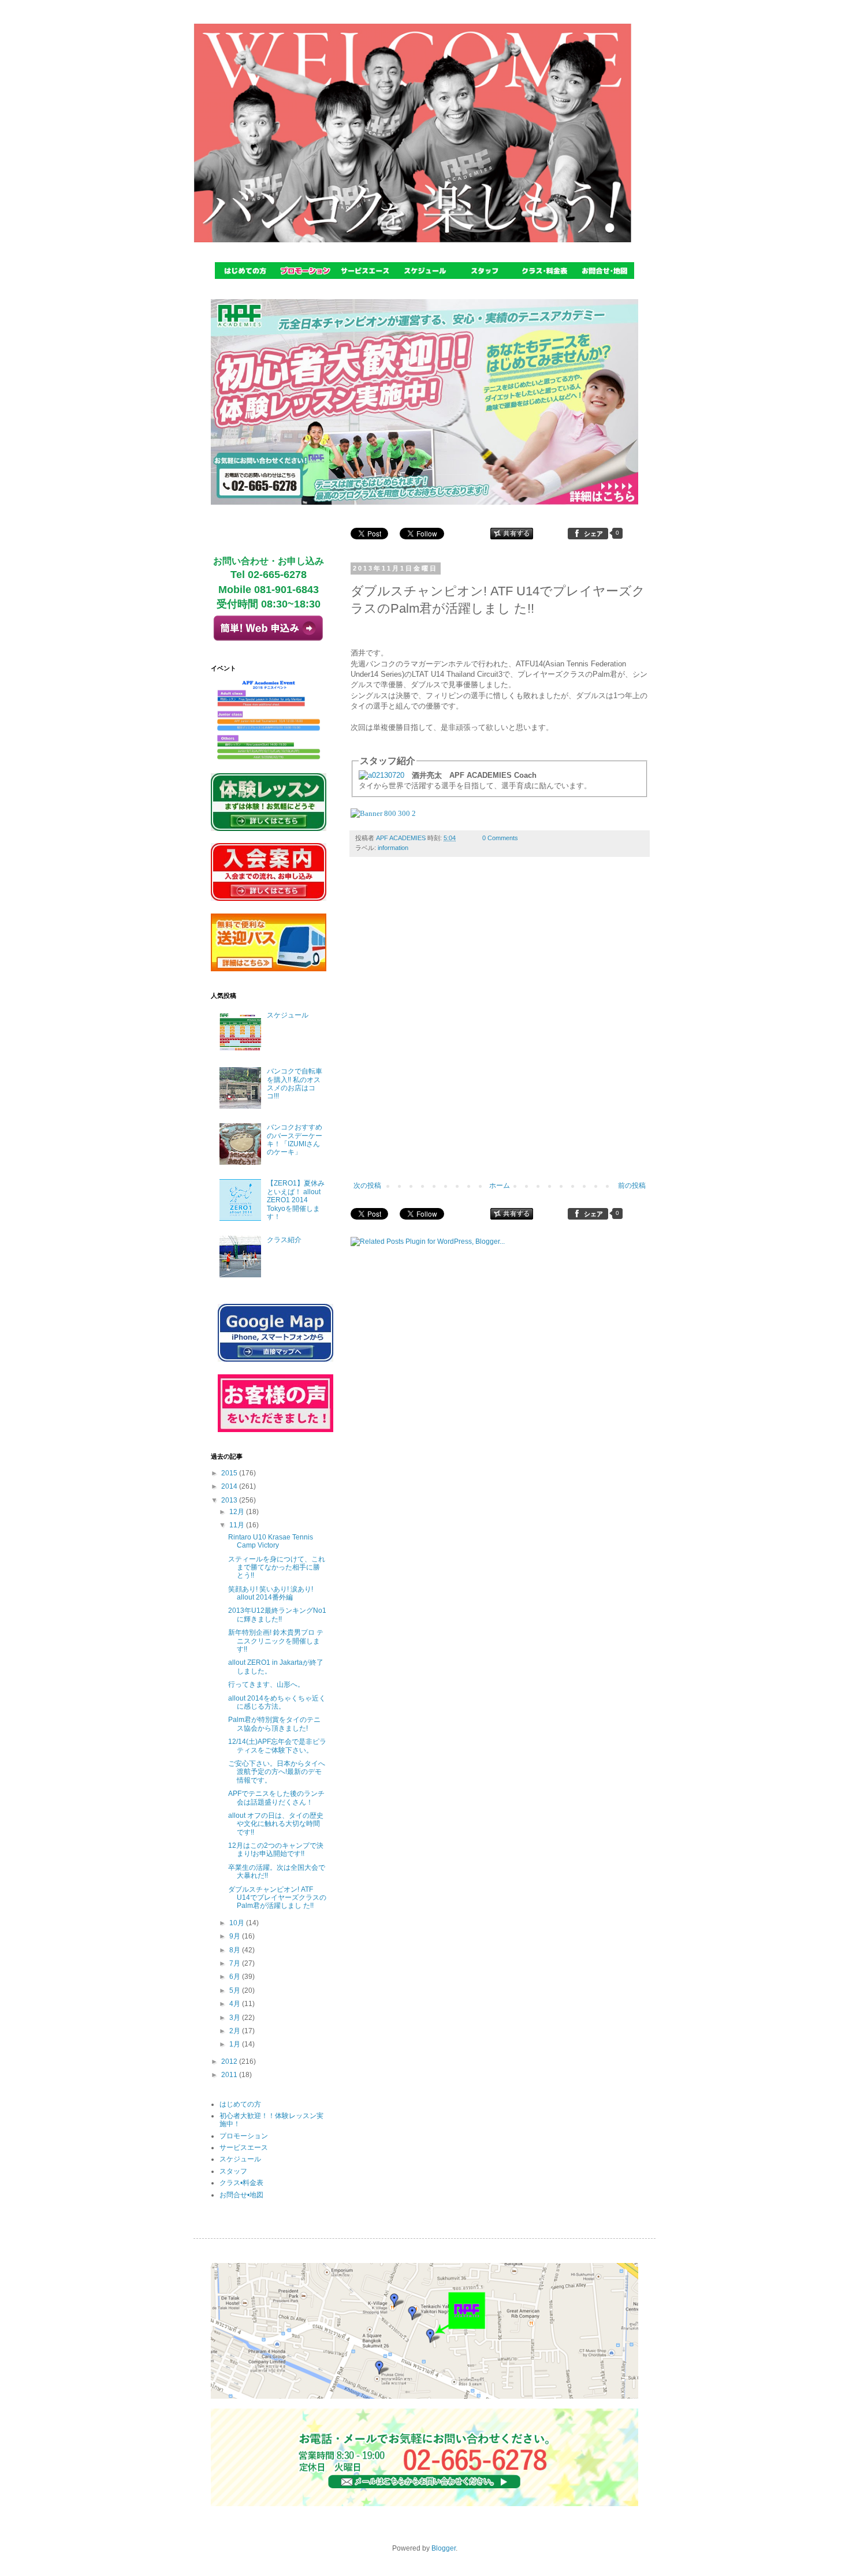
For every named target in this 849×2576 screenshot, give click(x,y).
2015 (230, 1473)
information (393, 848)
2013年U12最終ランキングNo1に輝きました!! (277, 1615)
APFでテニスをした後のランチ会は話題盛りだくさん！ (276, 1798)
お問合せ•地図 (241, 2195)
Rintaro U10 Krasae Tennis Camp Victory (271, 1541)
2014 (230, 1486)
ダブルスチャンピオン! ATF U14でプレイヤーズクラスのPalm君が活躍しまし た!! (277, 1898)
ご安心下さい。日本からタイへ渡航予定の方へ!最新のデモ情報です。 (277, 1772)
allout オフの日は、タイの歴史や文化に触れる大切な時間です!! (276, 1824)
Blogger (444, 2548)
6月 (236, 1977)
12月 (238, 1512)
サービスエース (244, 2148)
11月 (238, 1525)
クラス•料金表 (241, 2183)
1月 (236, 2044)
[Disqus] (500, 1027)
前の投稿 (632, 1186)
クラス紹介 (284, 1240)
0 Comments (500, 838)
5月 (236, 1990)
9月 (236, 1936)
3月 (236, 2018)
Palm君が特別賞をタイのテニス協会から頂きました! (274, 1724)
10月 (238, 1923)
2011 (230, 2075)
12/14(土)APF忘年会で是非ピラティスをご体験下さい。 (277, 1746)
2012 (230, 2061)
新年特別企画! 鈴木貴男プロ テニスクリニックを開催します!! (276, 1641)
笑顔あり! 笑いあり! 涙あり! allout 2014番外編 (271, 1593)
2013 (230, 1500)
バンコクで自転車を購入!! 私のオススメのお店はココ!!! (295, 1084)
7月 (236, 1963)
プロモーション (244, 2136)
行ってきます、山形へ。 (266, 1684)
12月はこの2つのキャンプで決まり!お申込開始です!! (276, 1850)
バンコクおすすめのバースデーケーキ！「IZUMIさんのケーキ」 (295, 1140)
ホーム (500, 1186)
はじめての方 (240, 2104)
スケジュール (288, 1015)
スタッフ (233, 2171)
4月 (236, 2004)
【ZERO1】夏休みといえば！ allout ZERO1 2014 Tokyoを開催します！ (296, 1200)
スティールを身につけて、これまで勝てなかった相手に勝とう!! (277, 1567)
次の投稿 (367, 1186)
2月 (236, 2031)
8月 (236, 1950)
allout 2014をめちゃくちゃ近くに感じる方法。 (277, 1702)
